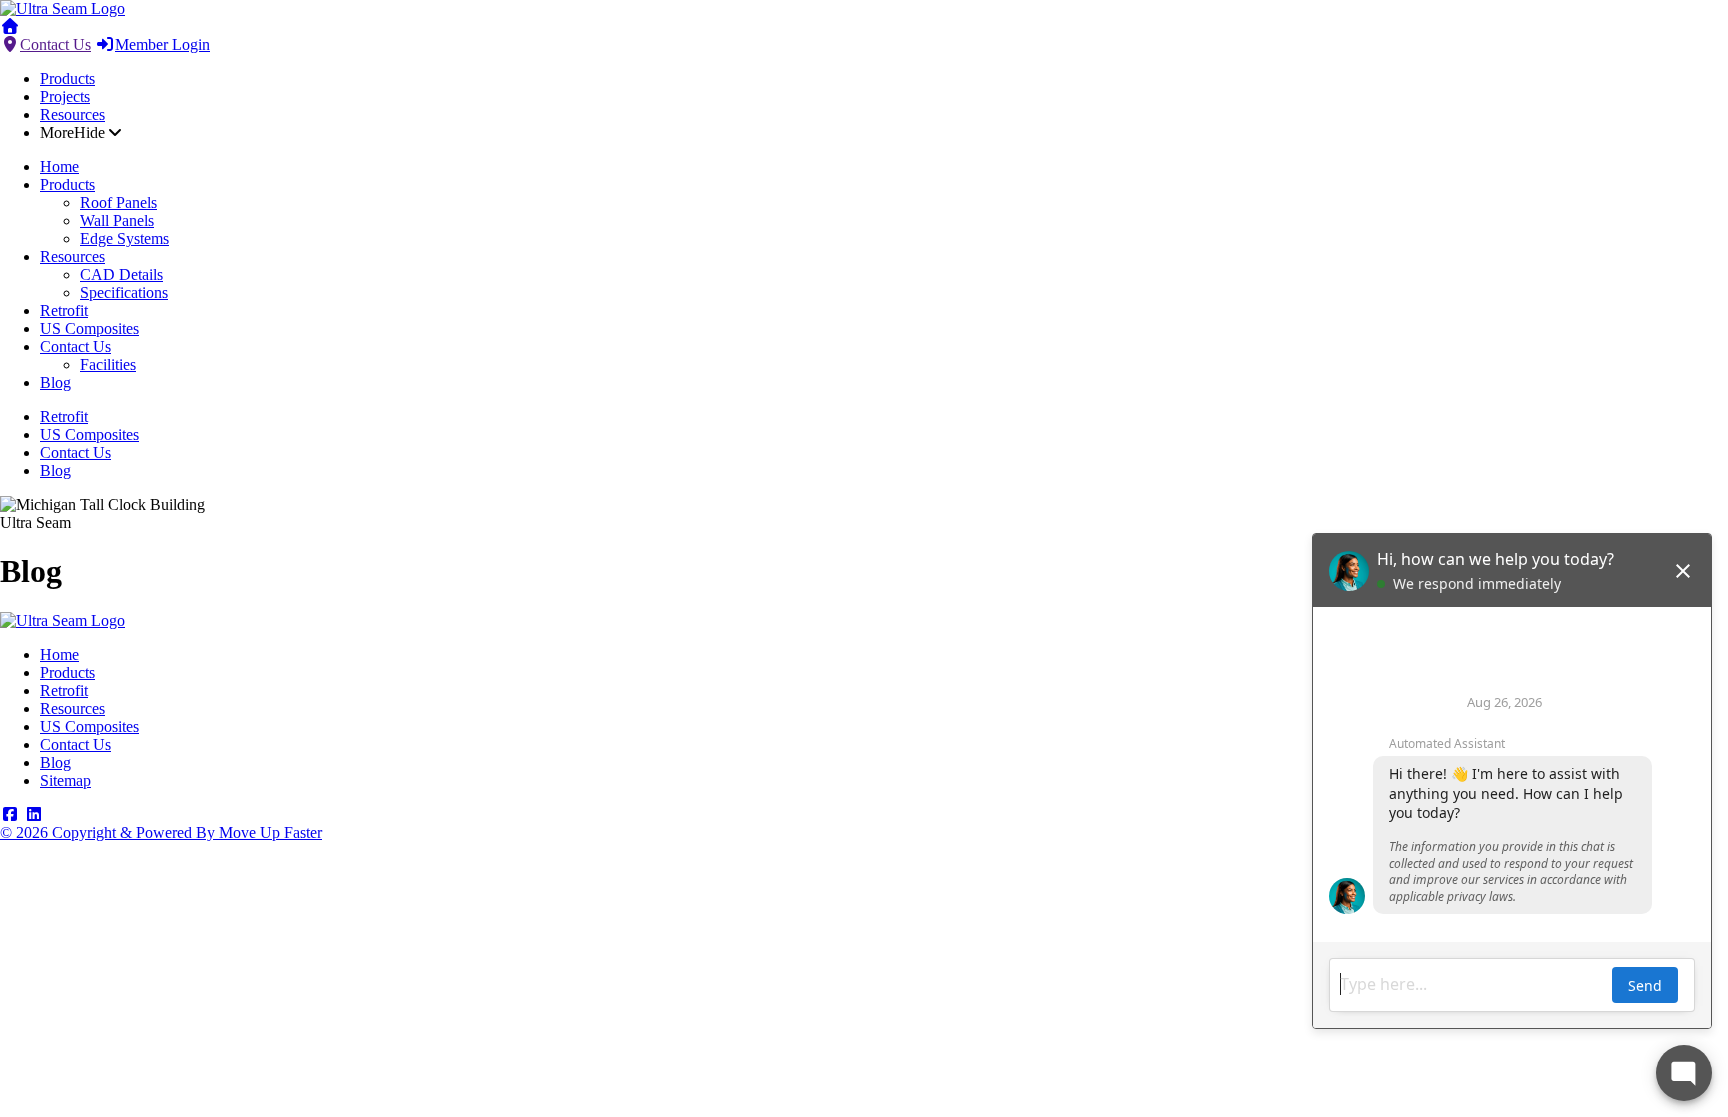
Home (59, 166)
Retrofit (64, 310)
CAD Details (121, 274)
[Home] (62, 8)
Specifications (124, 292)
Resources (72, 114)
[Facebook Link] (10, 814)
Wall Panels (117, 220)
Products (67, 78)
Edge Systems (124, 238)
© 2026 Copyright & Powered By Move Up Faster (161, 832)
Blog (55, 382)
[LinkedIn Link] (34, 814)
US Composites (89, 328)
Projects (65, 96)
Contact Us (55, 44)
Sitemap (65, 780)
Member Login (162, 44)
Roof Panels (118, 202)
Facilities (108, 364)
